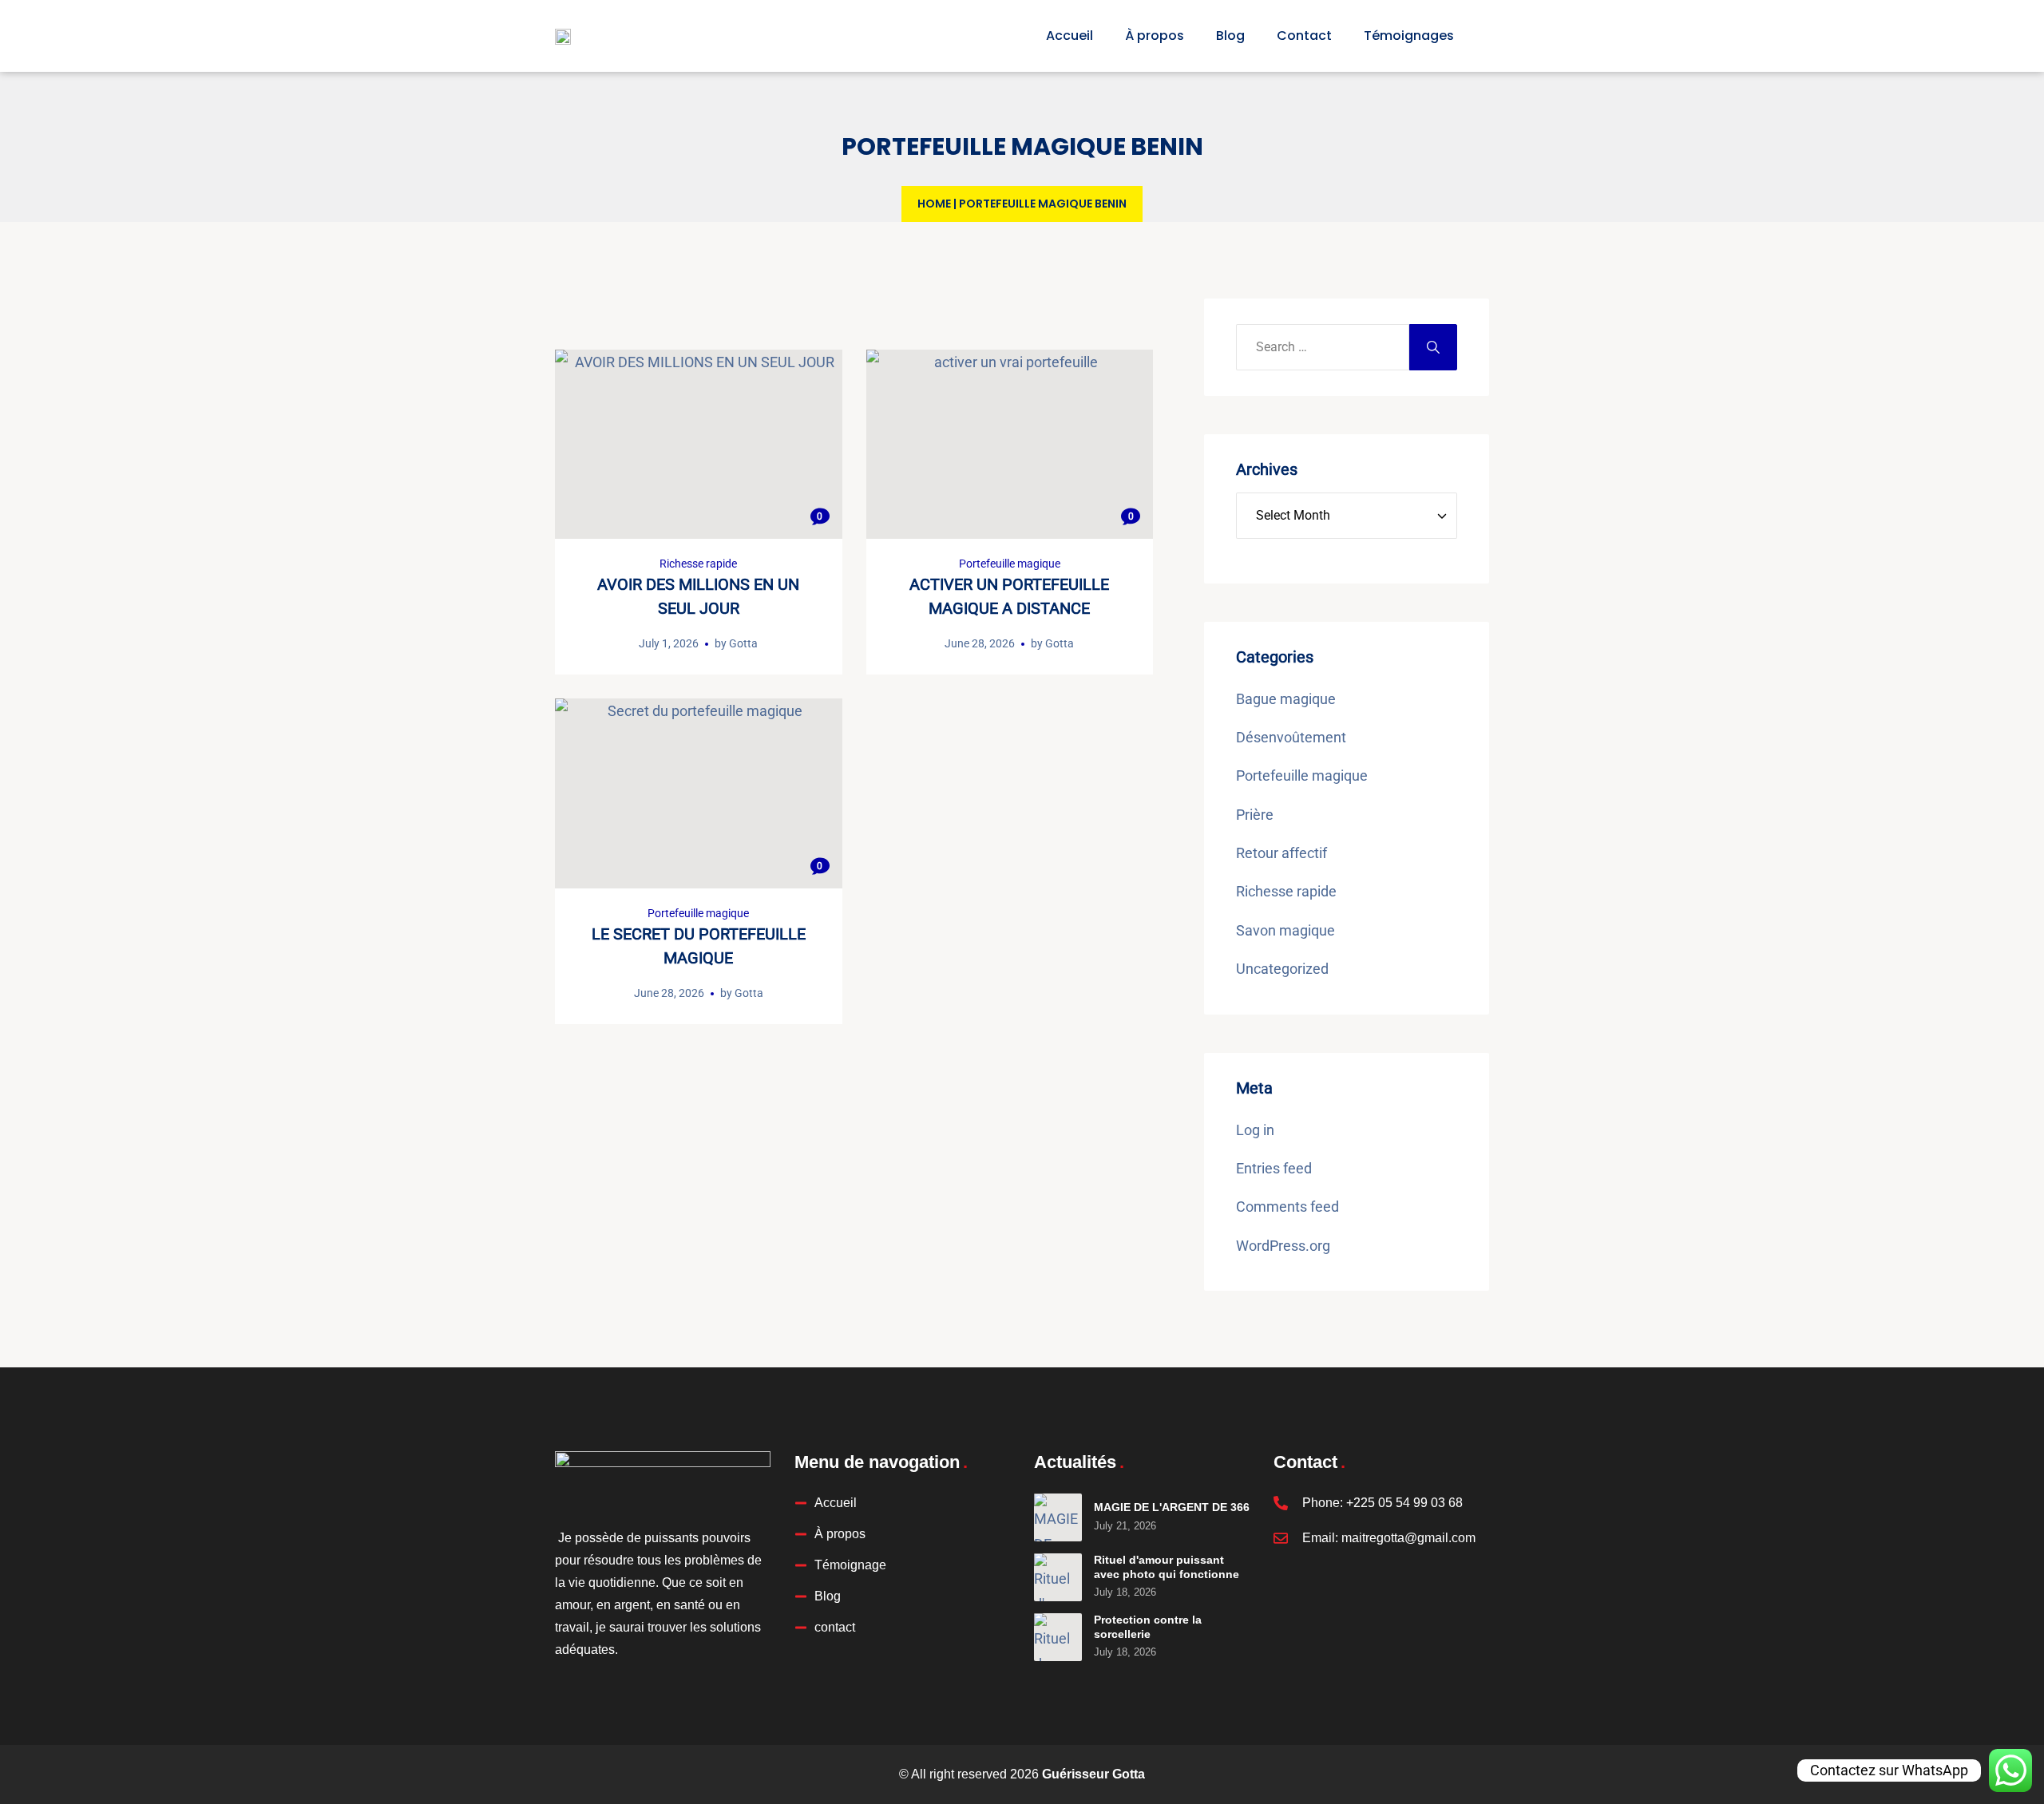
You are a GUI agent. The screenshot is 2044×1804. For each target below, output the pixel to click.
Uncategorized (1282, 969)
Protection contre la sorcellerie (1148, 1627)
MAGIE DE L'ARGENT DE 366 (1172, 1507)
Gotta (743, 643)
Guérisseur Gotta (1093, 1774)
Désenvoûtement (1291, 737)
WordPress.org (1283, 1246)
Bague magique (1286, 699)
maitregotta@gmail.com (1408, 1538)
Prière (1255, 815)
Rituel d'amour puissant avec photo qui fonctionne (1167, 1567)
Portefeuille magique (1010, 564)
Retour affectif (1281, 853)
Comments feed (1287, 1207)
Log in (1255, 1130)
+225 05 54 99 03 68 (1404, 1503)
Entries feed (1274, 1168)
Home (934, 204)
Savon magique (1285, 930)
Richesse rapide (698, 564)
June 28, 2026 (980, 643)
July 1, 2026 (669, 643)
